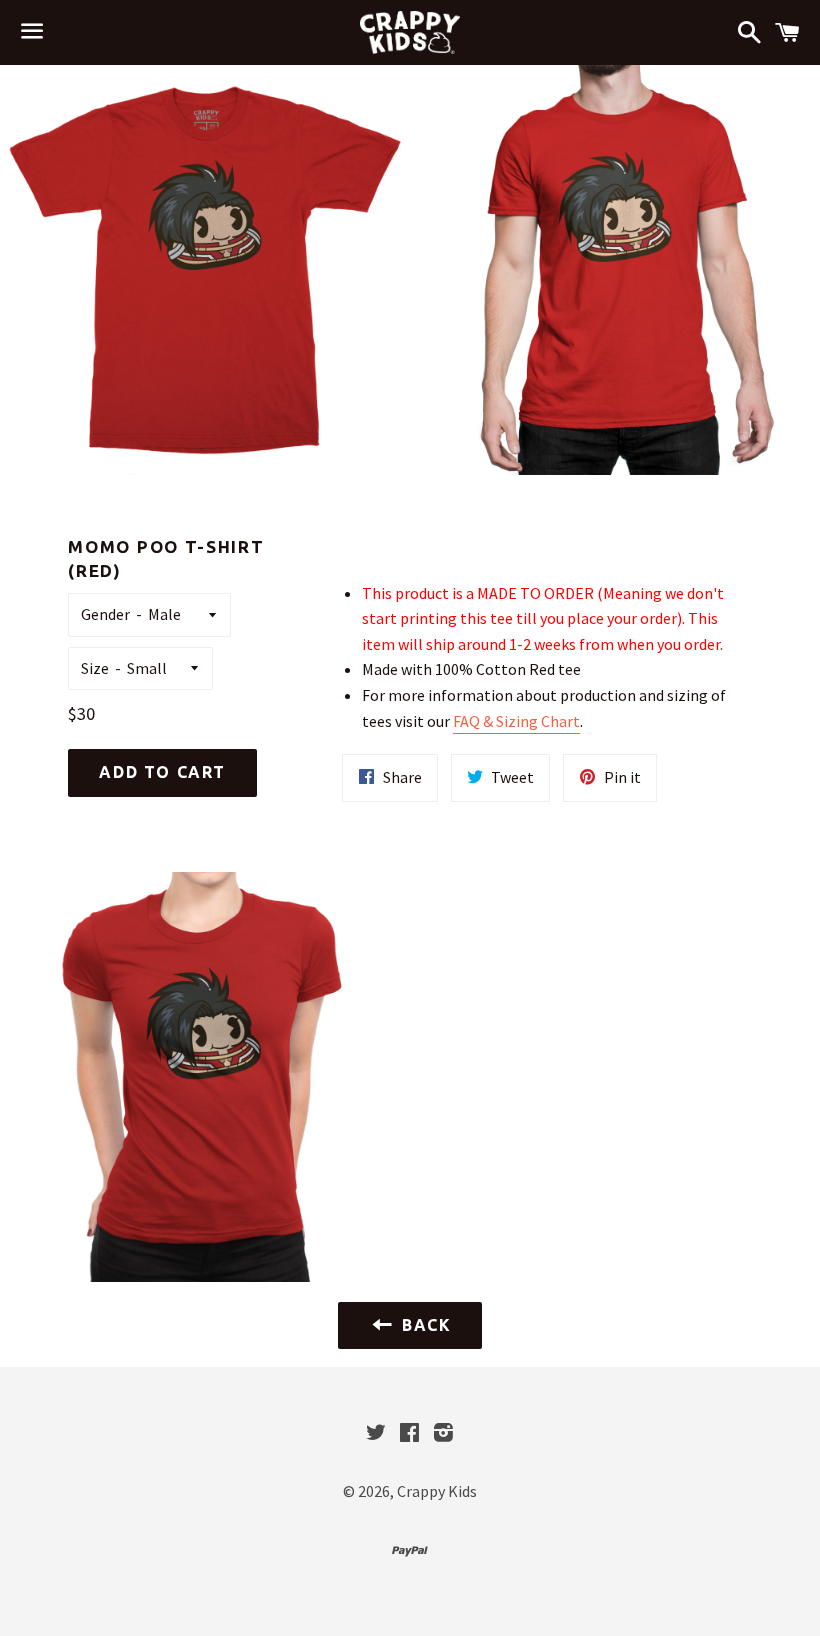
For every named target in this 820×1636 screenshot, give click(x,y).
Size (95, 668)
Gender (105, 614)
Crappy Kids (437, 1491)
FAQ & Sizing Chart (516, 721)
